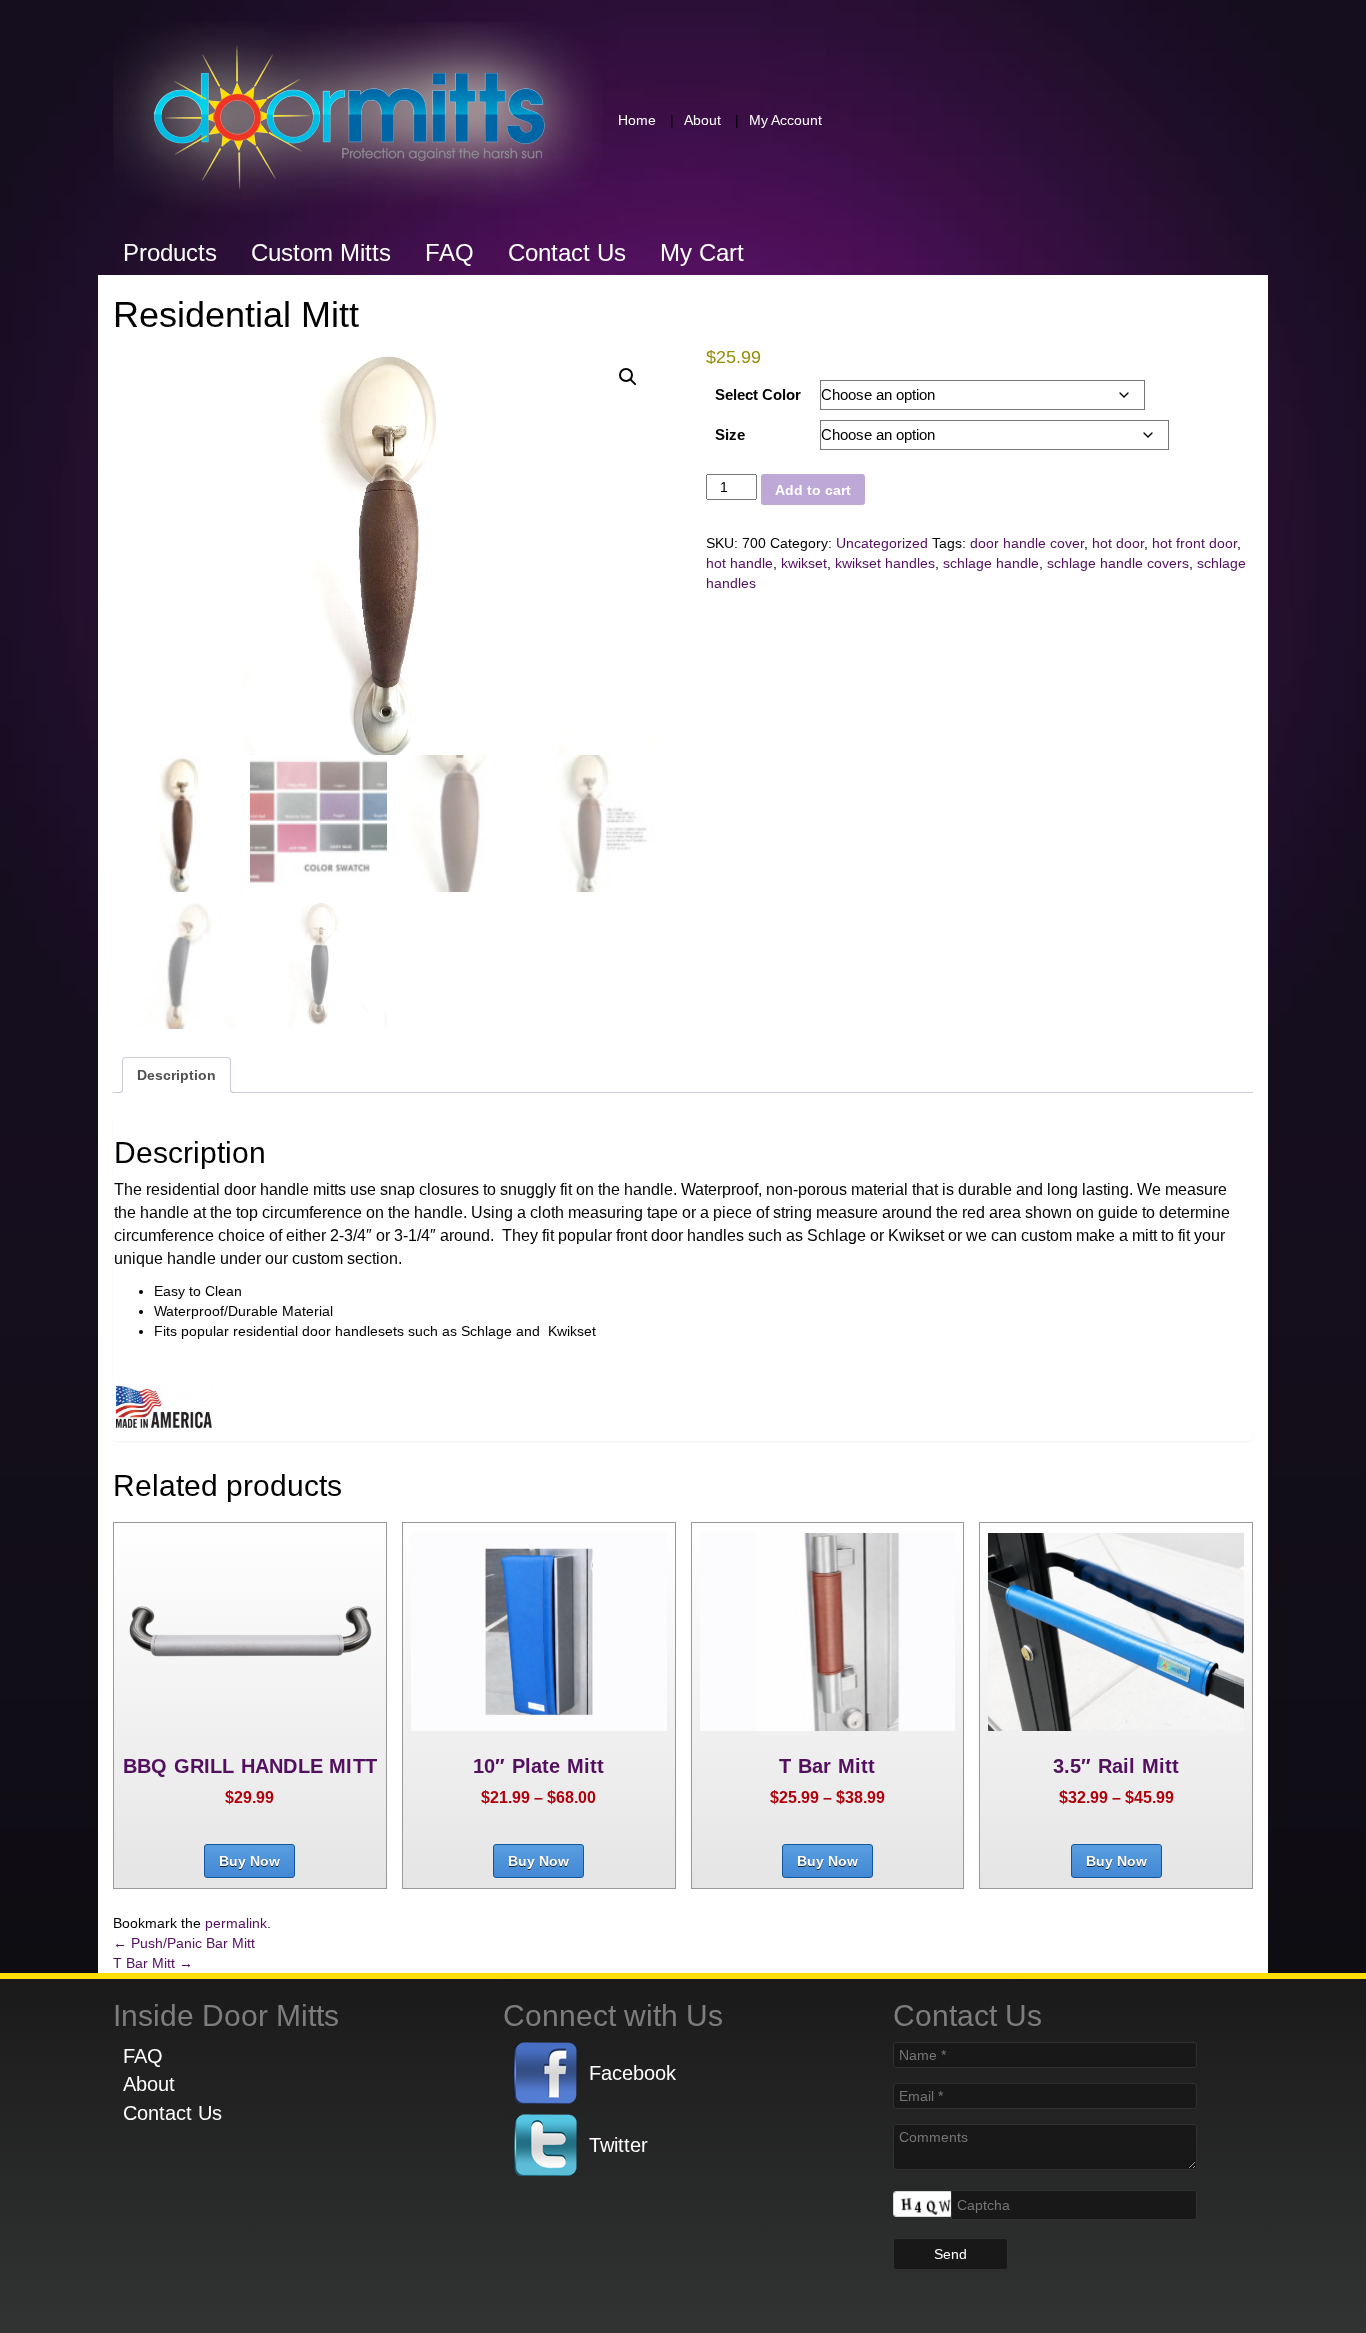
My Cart (702, 252)
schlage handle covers (1118, 563)
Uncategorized (882, 543)
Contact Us (567, 252)
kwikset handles (885, 563)
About (702, 120)
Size (730, 434)
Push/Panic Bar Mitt (184, 1943)
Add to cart (813, 490)
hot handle (739, 563)
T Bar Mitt (153, 1963)
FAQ (449, 252)
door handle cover (1027, 543)
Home (637, 120)
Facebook (632, 2073)
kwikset (804, 563)
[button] (628, 377)
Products (170, 252)
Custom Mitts (321, 252)
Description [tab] (176, 1075)
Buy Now (249, 1861)
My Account (785, 120)
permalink (236, 1923)
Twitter (618, 2145)
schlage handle (991, 563)
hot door (1118, 543)
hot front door (1194, 543)
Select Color (758, 394)
